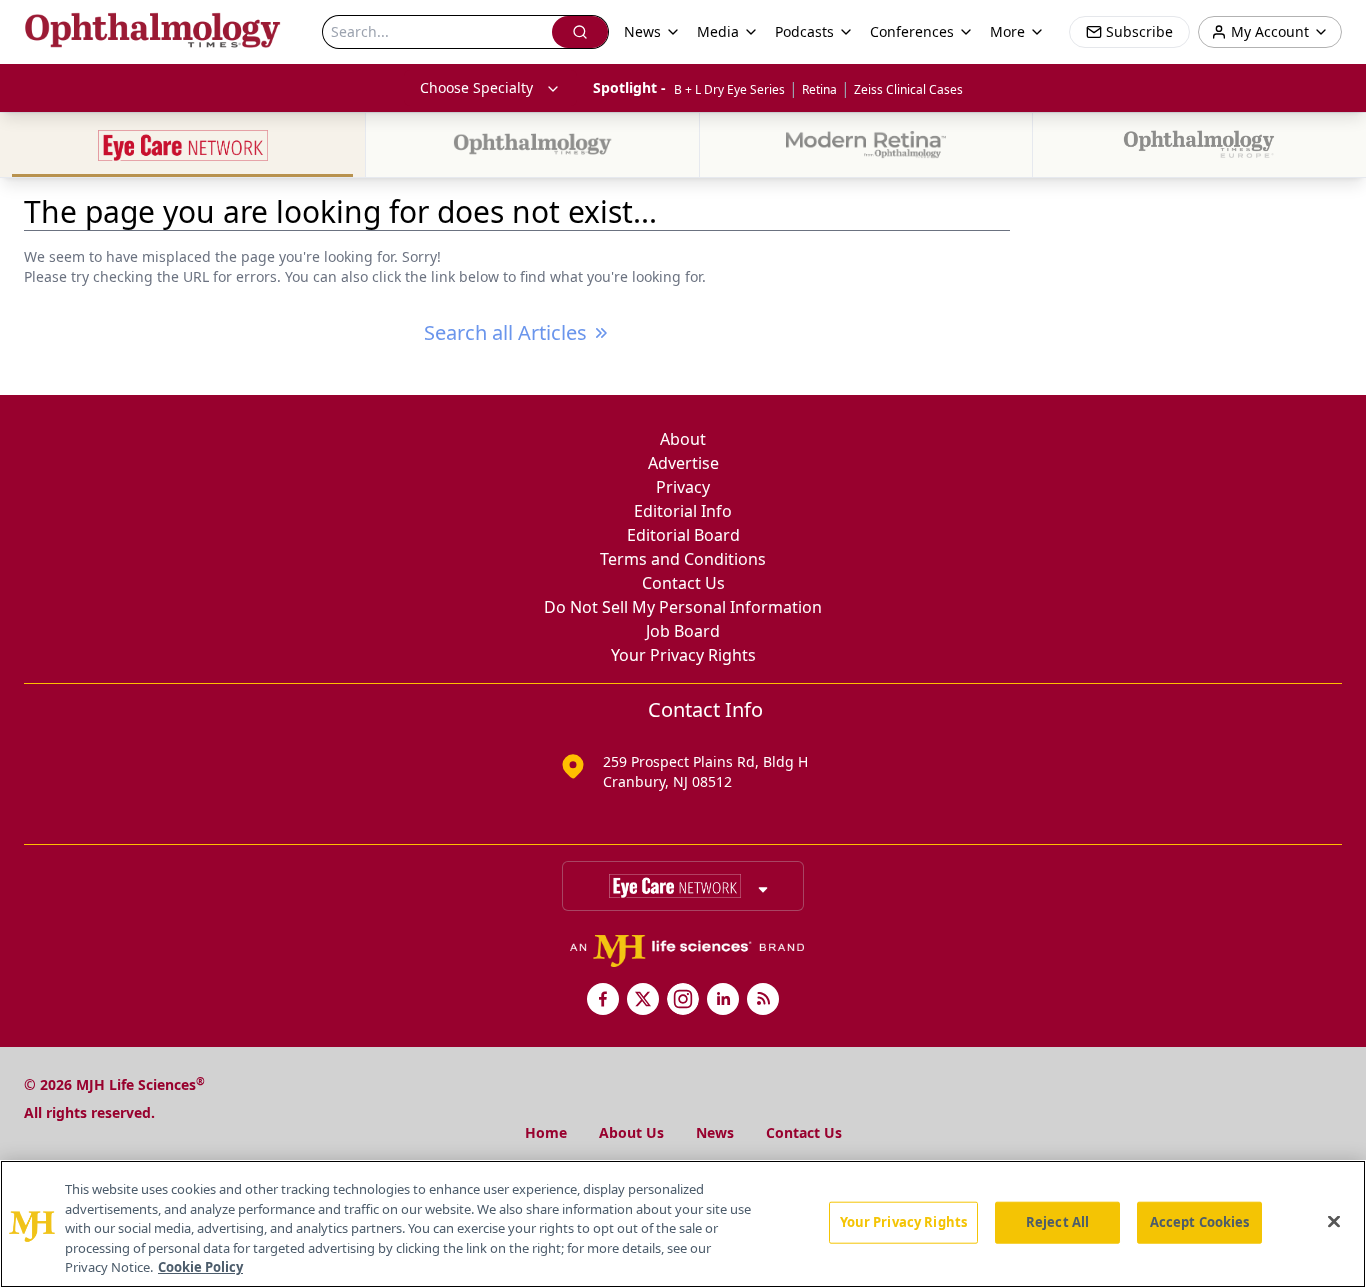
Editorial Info (683, 511)
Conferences (912, 31)
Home (546, 1132)
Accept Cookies (1200, 1222)
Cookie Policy (200, 1267)
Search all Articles (505, 332)
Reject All (1057, 1222)
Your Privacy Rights (683, 655)
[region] (683, 1224)
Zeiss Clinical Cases (908, 89)
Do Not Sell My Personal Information (683, 607)
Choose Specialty (476, 87)
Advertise (683, 463)
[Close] (1334, 1222)
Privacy (683, 487)
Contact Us (683, 583)
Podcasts (804, 31)
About (683, 439)
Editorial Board (683, 535)
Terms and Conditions (683, 559)
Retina (819, 89)
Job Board (683, 631)
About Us (631, 1132)
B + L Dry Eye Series (729, 89)
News (715, 1132)
